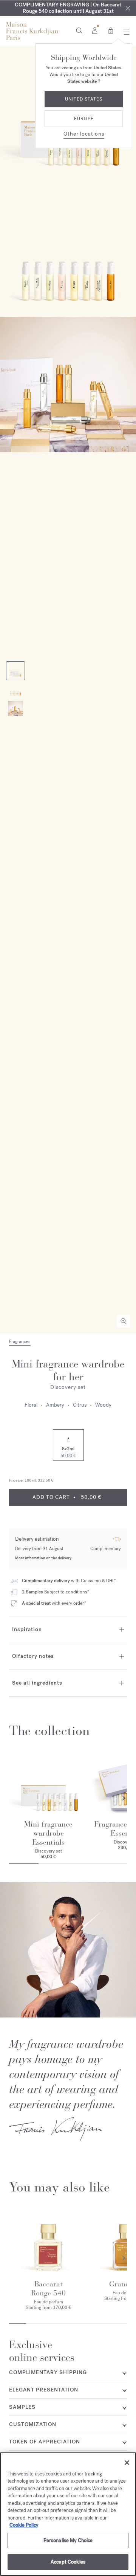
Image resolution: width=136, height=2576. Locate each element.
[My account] (95, 30)
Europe (84, 119)
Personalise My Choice (68, 2540)
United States (84, 99)
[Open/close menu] (124, 32)
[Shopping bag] (111, 30)
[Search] (79, 30)
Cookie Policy (24, 2525)
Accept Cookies (68, 2562)
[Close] (128, 8)
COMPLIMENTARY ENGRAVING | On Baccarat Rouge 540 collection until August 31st (68, 8)
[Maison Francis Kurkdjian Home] (32, 31)
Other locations (84, 134)
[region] (68, 2514)
